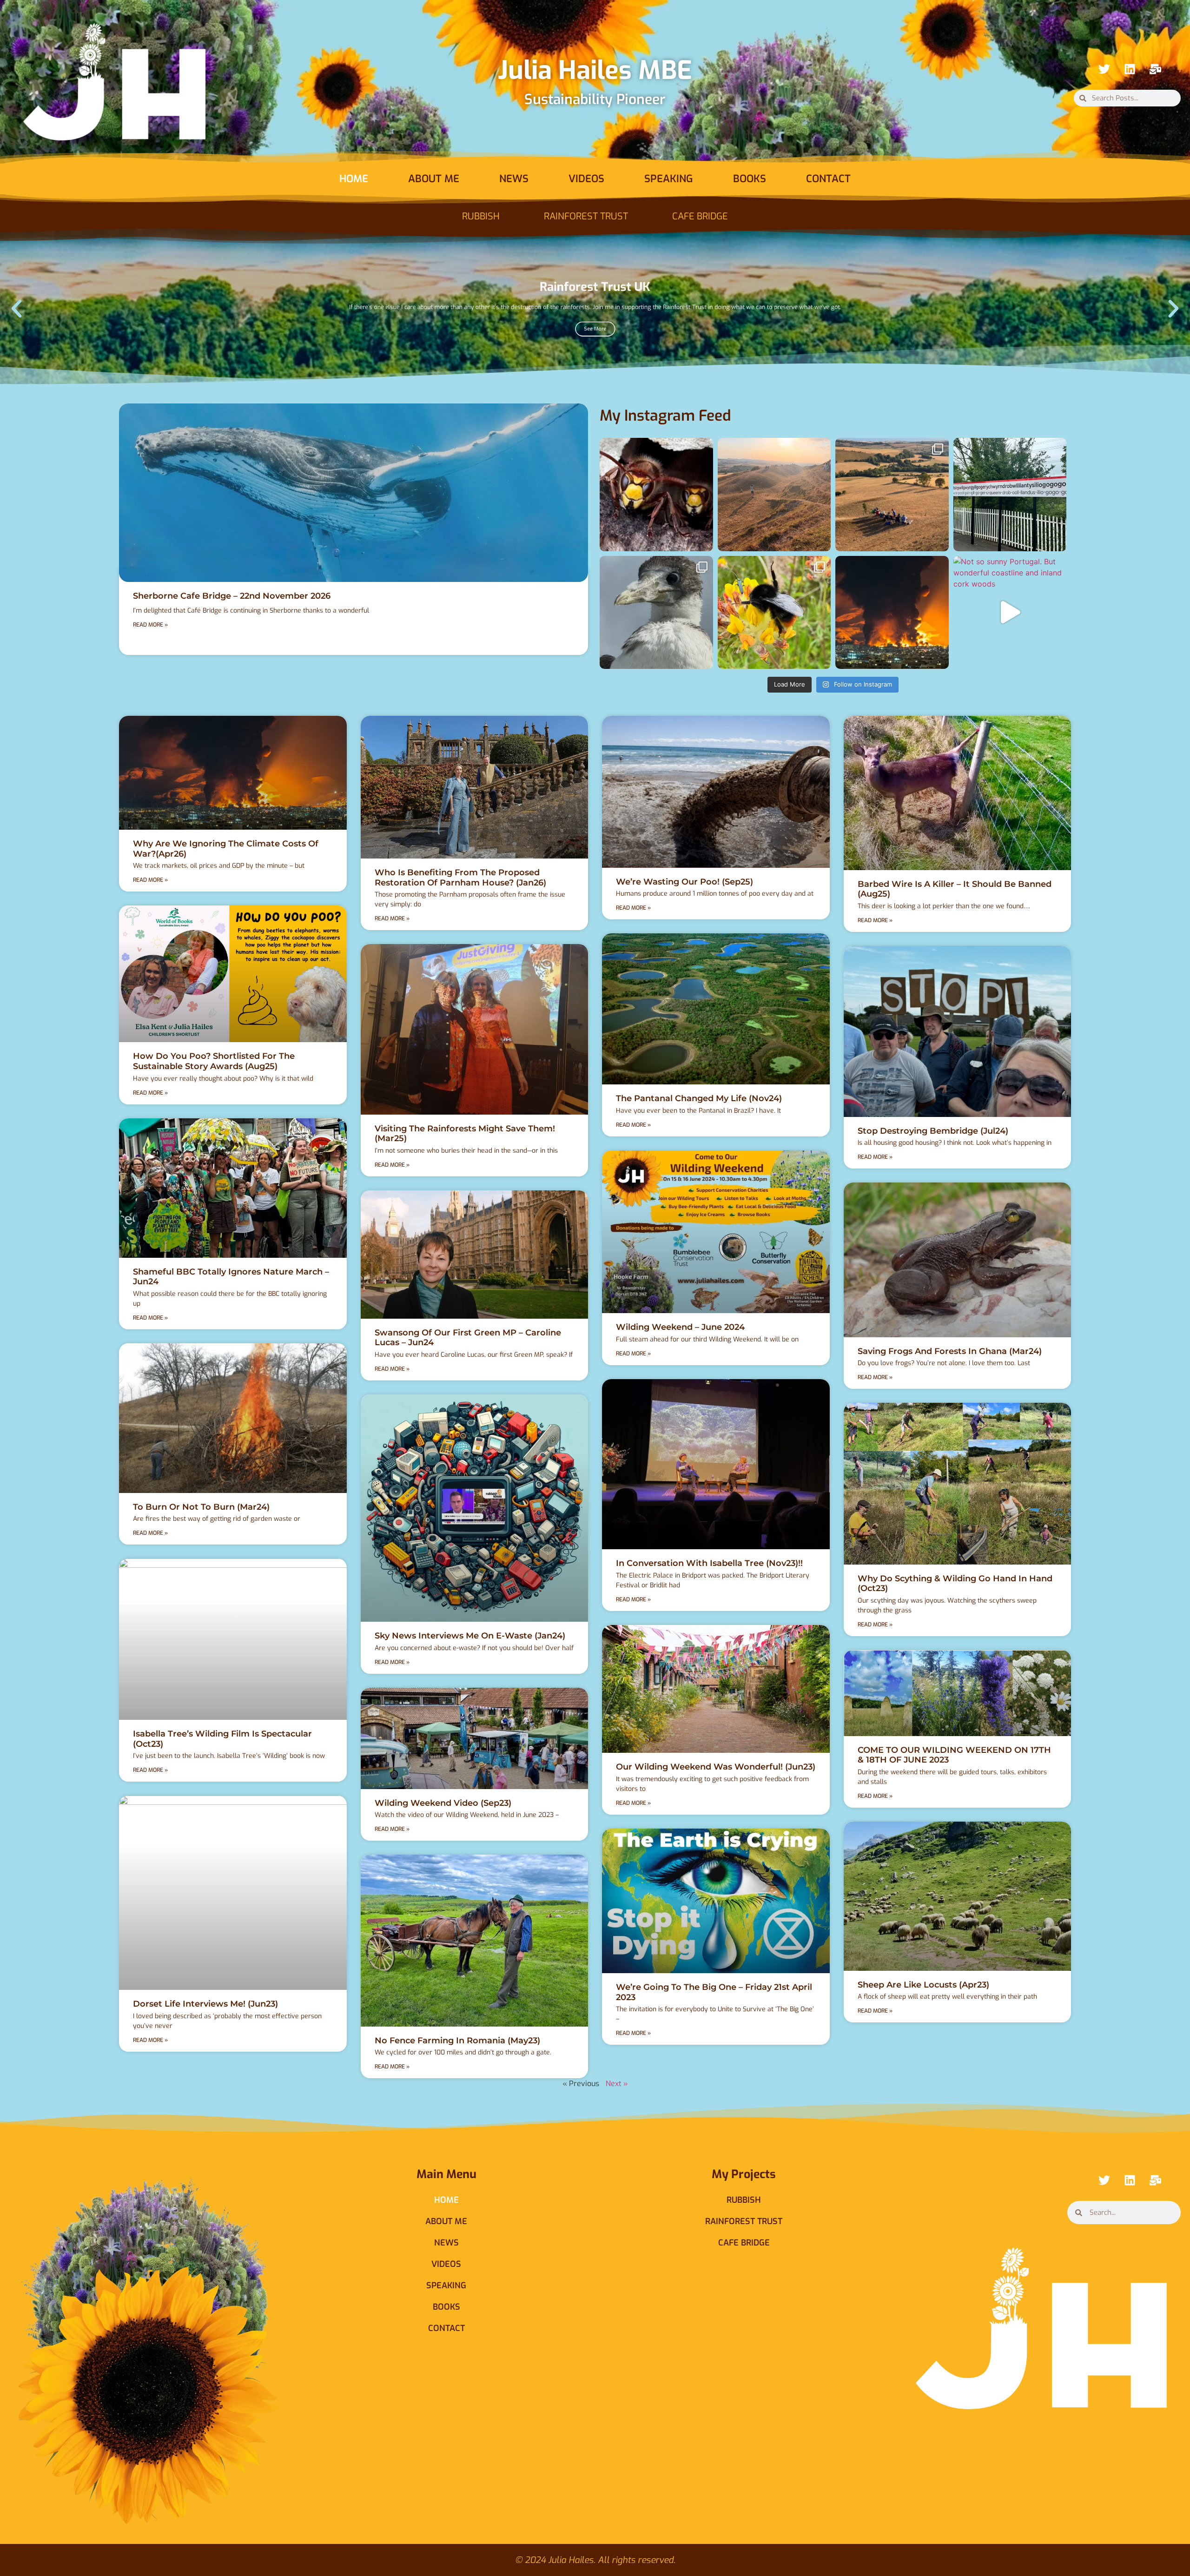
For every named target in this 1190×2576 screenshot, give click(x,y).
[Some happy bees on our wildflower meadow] (774, 613)
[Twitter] (1104, 69)
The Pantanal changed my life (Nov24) (699, 1098)
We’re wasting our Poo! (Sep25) (684, 882)
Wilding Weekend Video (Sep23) (443, 1803)
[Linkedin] (1130, 69)
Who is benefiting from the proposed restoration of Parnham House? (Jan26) (460, 878)
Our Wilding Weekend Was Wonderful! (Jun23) (716, 1767)
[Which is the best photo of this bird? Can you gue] (656, 613)
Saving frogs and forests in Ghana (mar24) (950, 1351)
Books (750, 179)
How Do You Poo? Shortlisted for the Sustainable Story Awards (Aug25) (214, 1061)
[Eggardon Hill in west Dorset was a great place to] (892, 495)
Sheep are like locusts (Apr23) (923, 1985)
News (514, 179)
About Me (434, 179)
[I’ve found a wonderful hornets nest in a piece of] (656, 495)
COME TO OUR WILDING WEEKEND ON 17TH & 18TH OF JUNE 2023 (954, 1755)
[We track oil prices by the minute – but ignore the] (892, 613)
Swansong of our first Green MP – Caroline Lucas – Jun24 (468, 1338)
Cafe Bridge (700, 216)
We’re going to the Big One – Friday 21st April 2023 (714, 1992)
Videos (586, 179)
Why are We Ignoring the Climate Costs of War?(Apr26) (226, 849)
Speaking (669, 179)
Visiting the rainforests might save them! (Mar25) (465, 1134)
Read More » (150, 625)
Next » (617, 2084)
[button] (17, 308)
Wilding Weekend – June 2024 (680, 1327)
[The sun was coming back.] (774, 495)
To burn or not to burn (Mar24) (201, 1507)
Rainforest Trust (586, 216)
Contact (828, 179)
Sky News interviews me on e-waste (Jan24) (470, 1636)
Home (354, 179)
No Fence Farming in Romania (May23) (457, 2041)
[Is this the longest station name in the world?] (1010, 495)
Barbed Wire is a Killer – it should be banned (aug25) (955, 889)
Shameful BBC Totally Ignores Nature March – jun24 (231, 1277)
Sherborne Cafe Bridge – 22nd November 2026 (232, 596)
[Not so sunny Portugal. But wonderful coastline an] (1010, 613)
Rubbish (481, 216)
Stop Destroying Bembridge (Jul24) (933, 1131)
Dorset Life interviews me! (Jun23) (205, 2004)
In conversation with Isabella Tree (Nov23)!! (709, 1563)
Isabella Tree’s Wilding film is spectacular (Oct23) (222, 1739)
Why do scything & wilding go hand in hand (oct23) (955, 1584)
